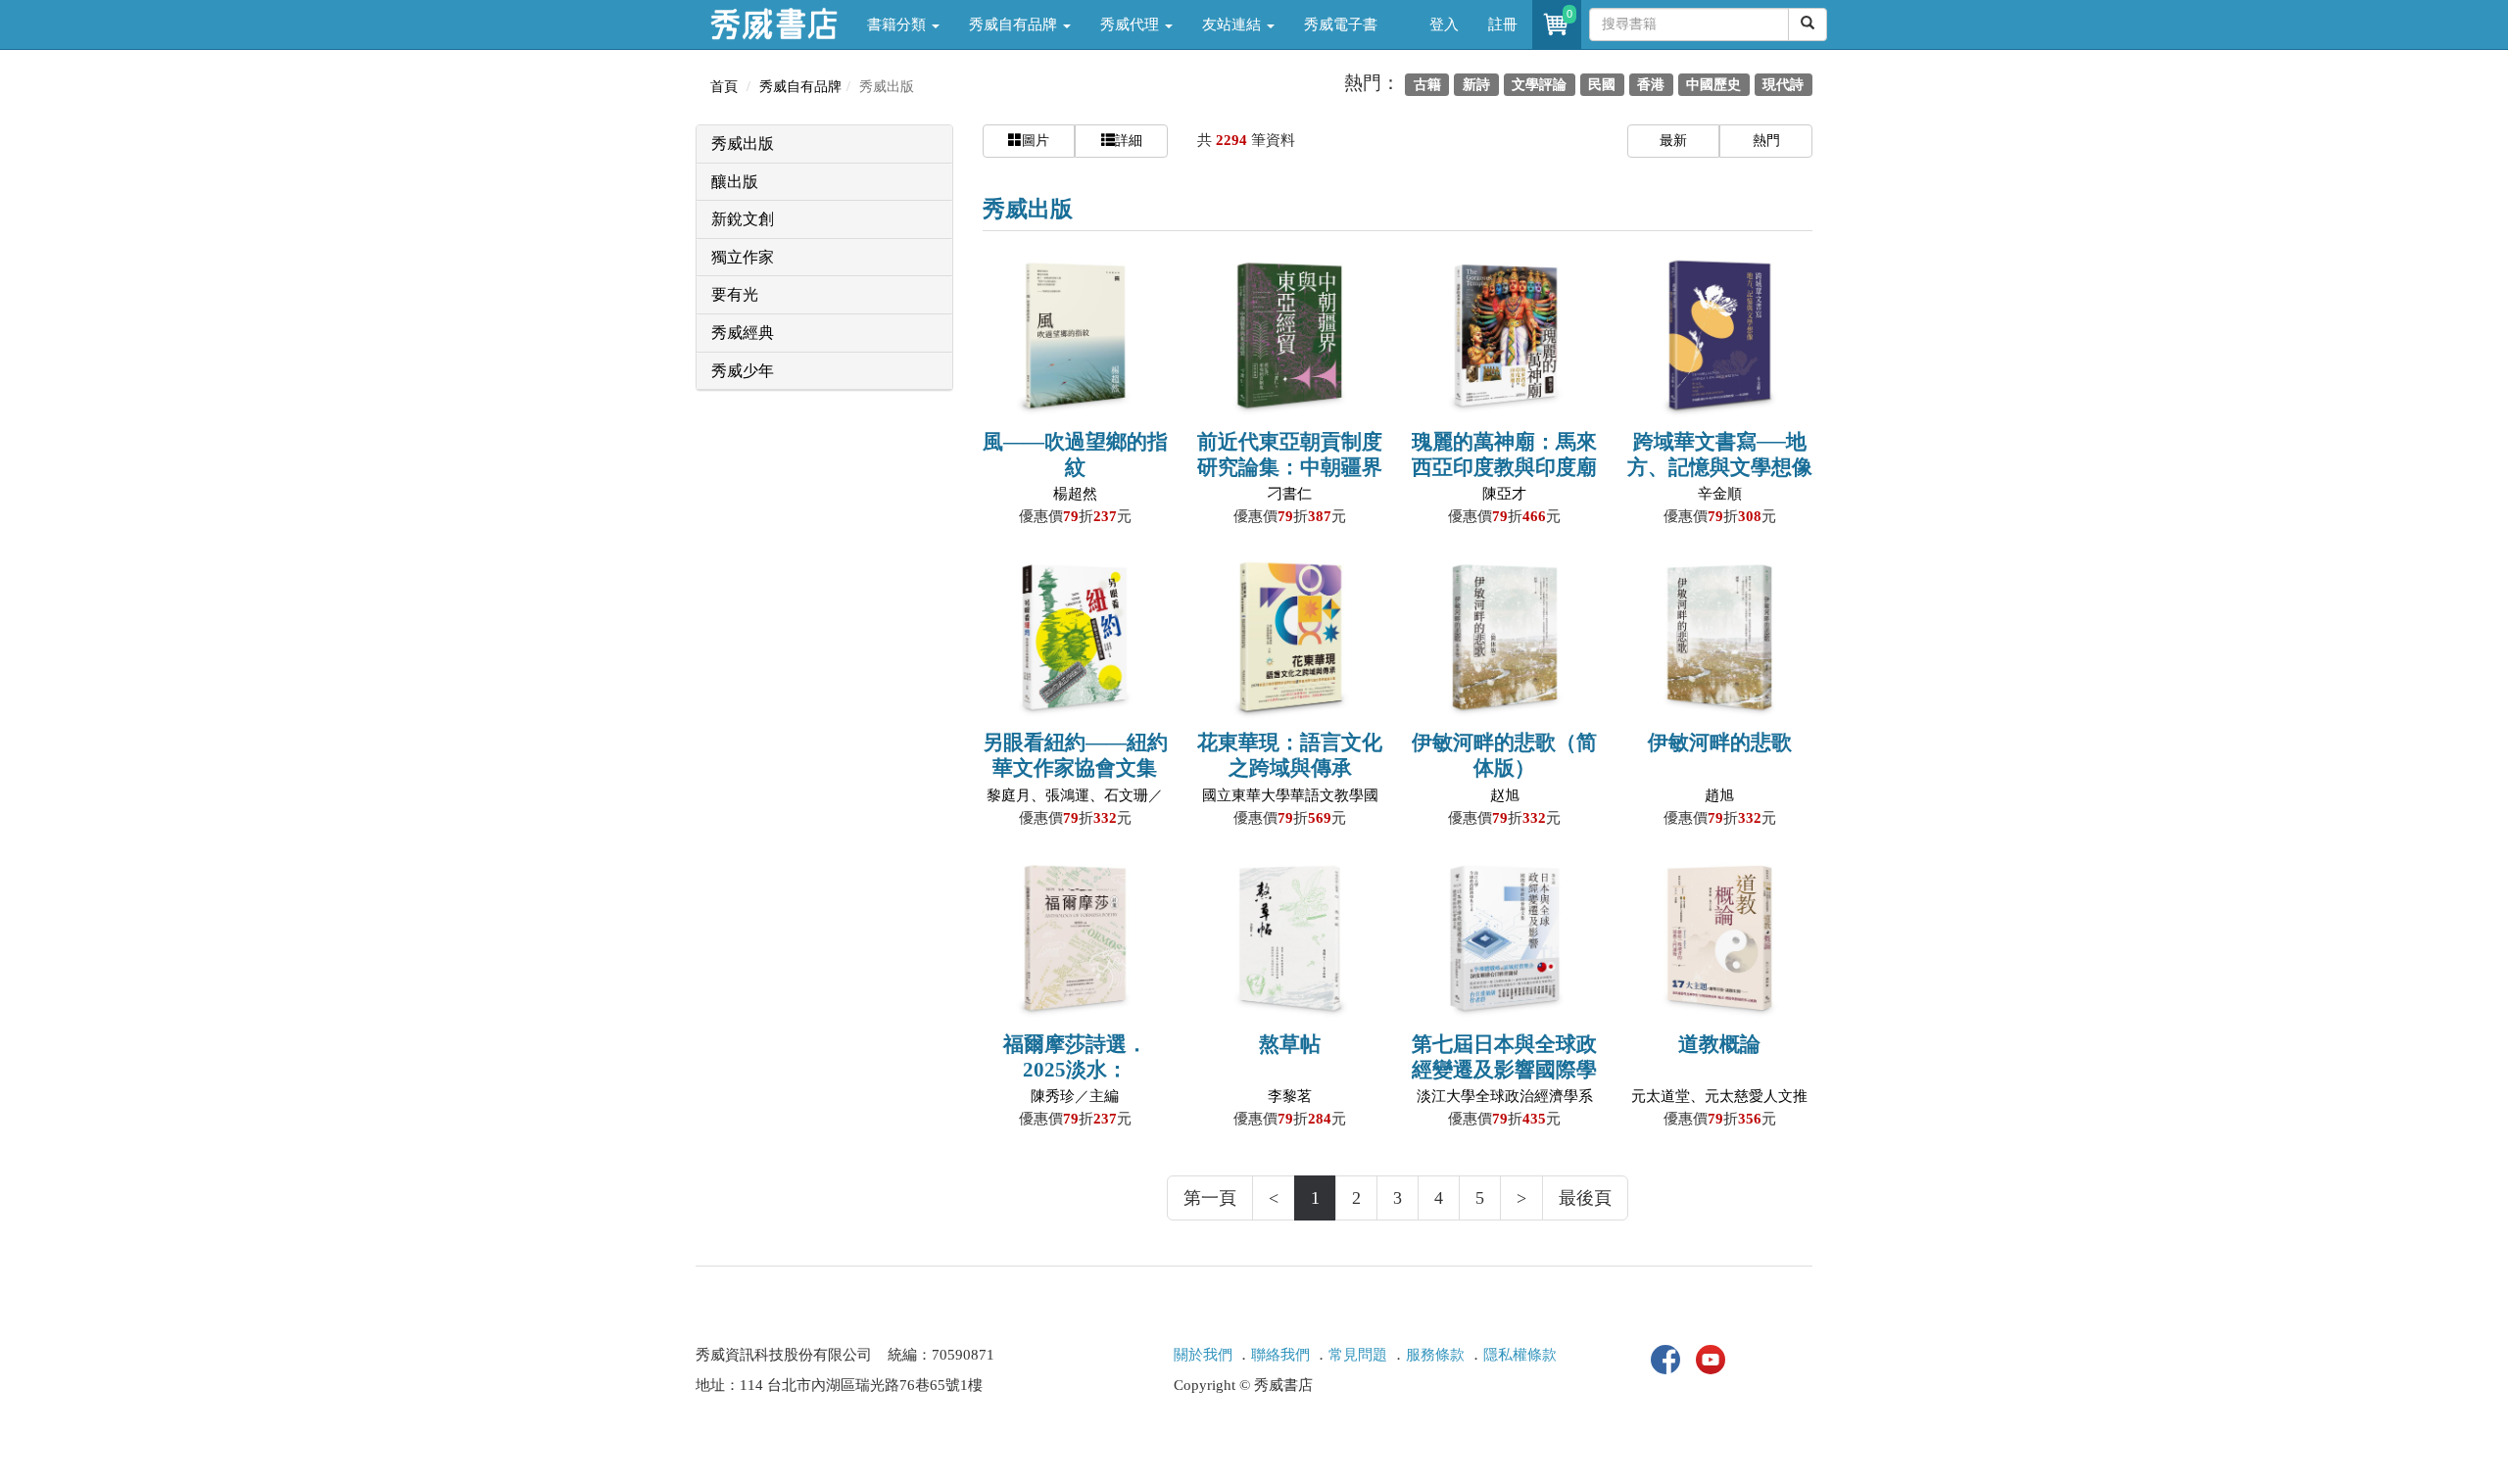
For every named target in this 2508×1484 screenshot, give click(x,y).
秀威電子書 (1341, 24)
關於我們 (1203, 1355)
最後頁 (1585, 1198)
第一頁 (1210, 1198)
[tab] (824, 144)
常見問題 (1358, 1355)
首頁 (724, 87)
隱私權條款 (1520, 1355)
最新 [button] (1673, 141)
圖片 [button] (1036, 141)
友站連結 (1233, 24)
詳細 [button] (1129, 141)
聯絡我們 (1280, 1355)
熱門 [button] (1766, 141)
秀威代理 (1132, 24)
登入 (1444, 24)
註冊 (1503, 24)
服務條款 (1435, 1355)
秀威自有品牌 (1015, 24)
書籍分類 (898, 24)
